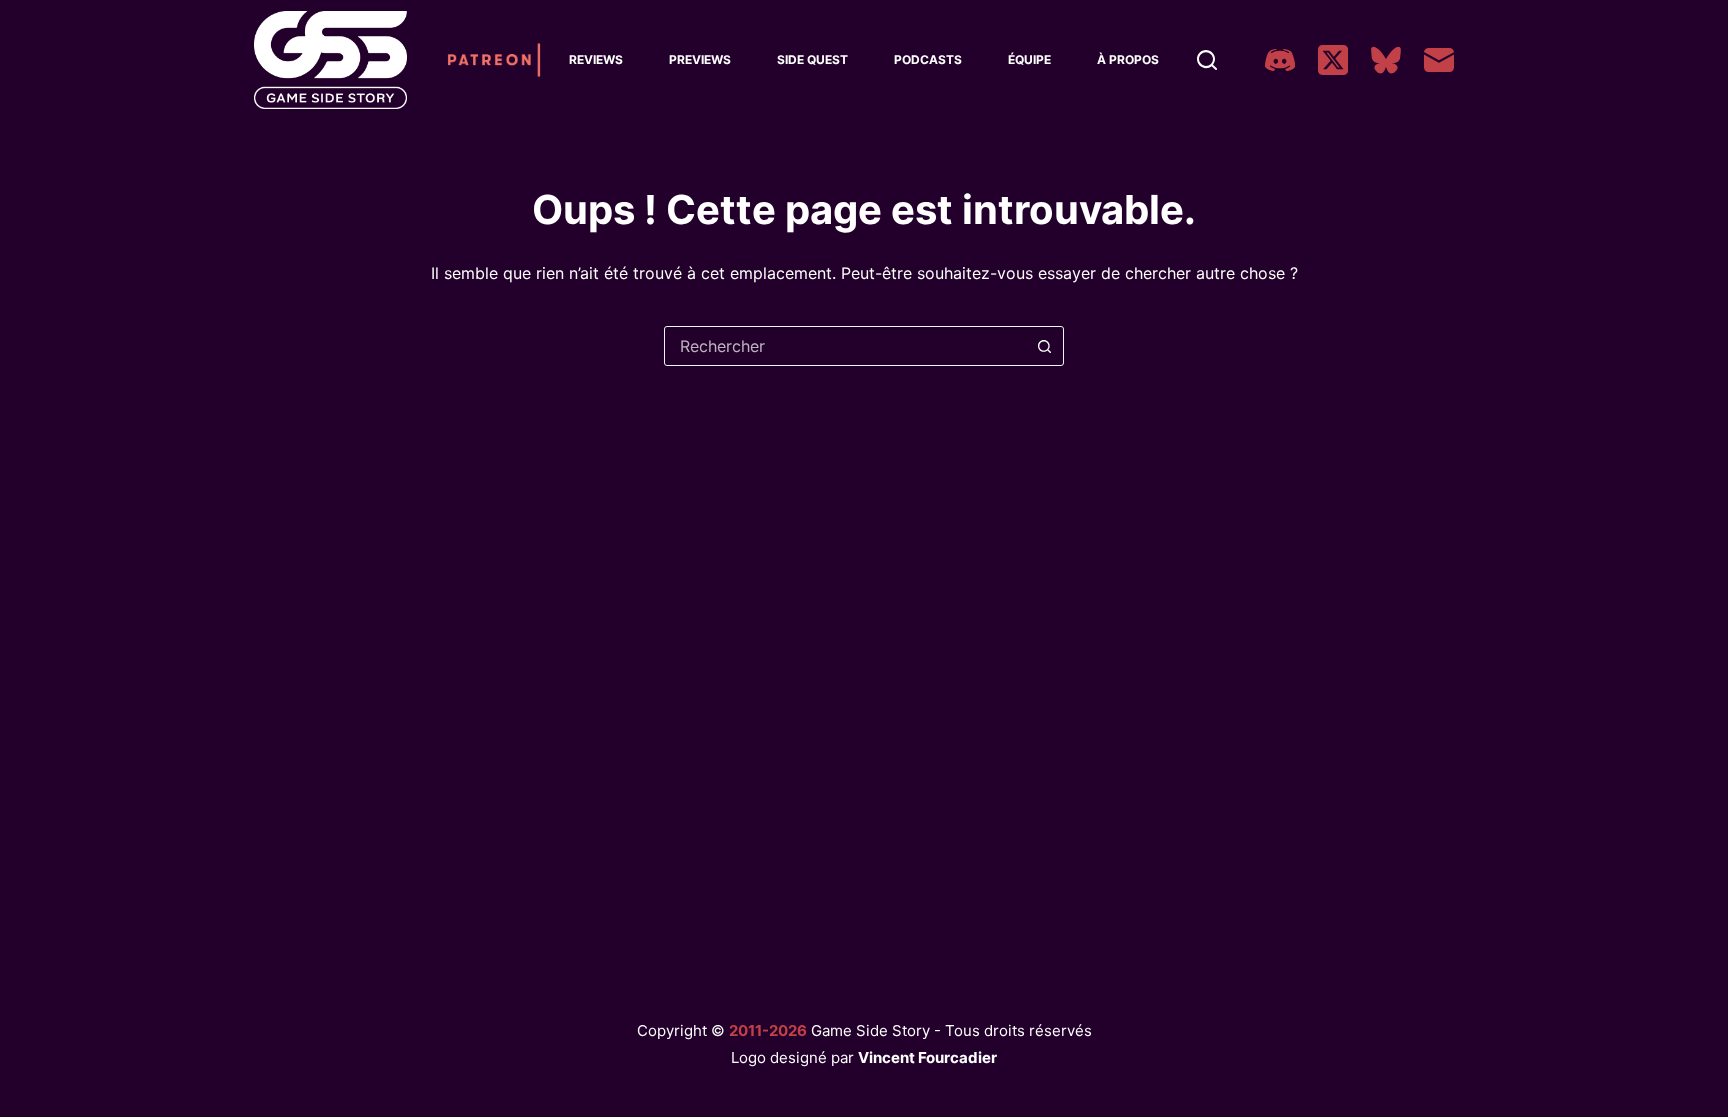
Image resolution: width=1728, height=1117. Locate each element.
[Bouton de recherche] (1044, 346)
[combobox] (845, 346)
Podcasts (928, 59)
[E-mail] (1439, 60)
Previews (700, 59)
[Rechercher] (1207, 60)
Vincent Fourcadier (927, 1057)
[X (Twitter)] (1333, 60)
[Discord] (1280, 60)
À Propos (1128, 59)
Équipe (1029, 59)
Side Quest (812, 59)
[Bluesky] (1386, 60)
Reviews (596, 59)
